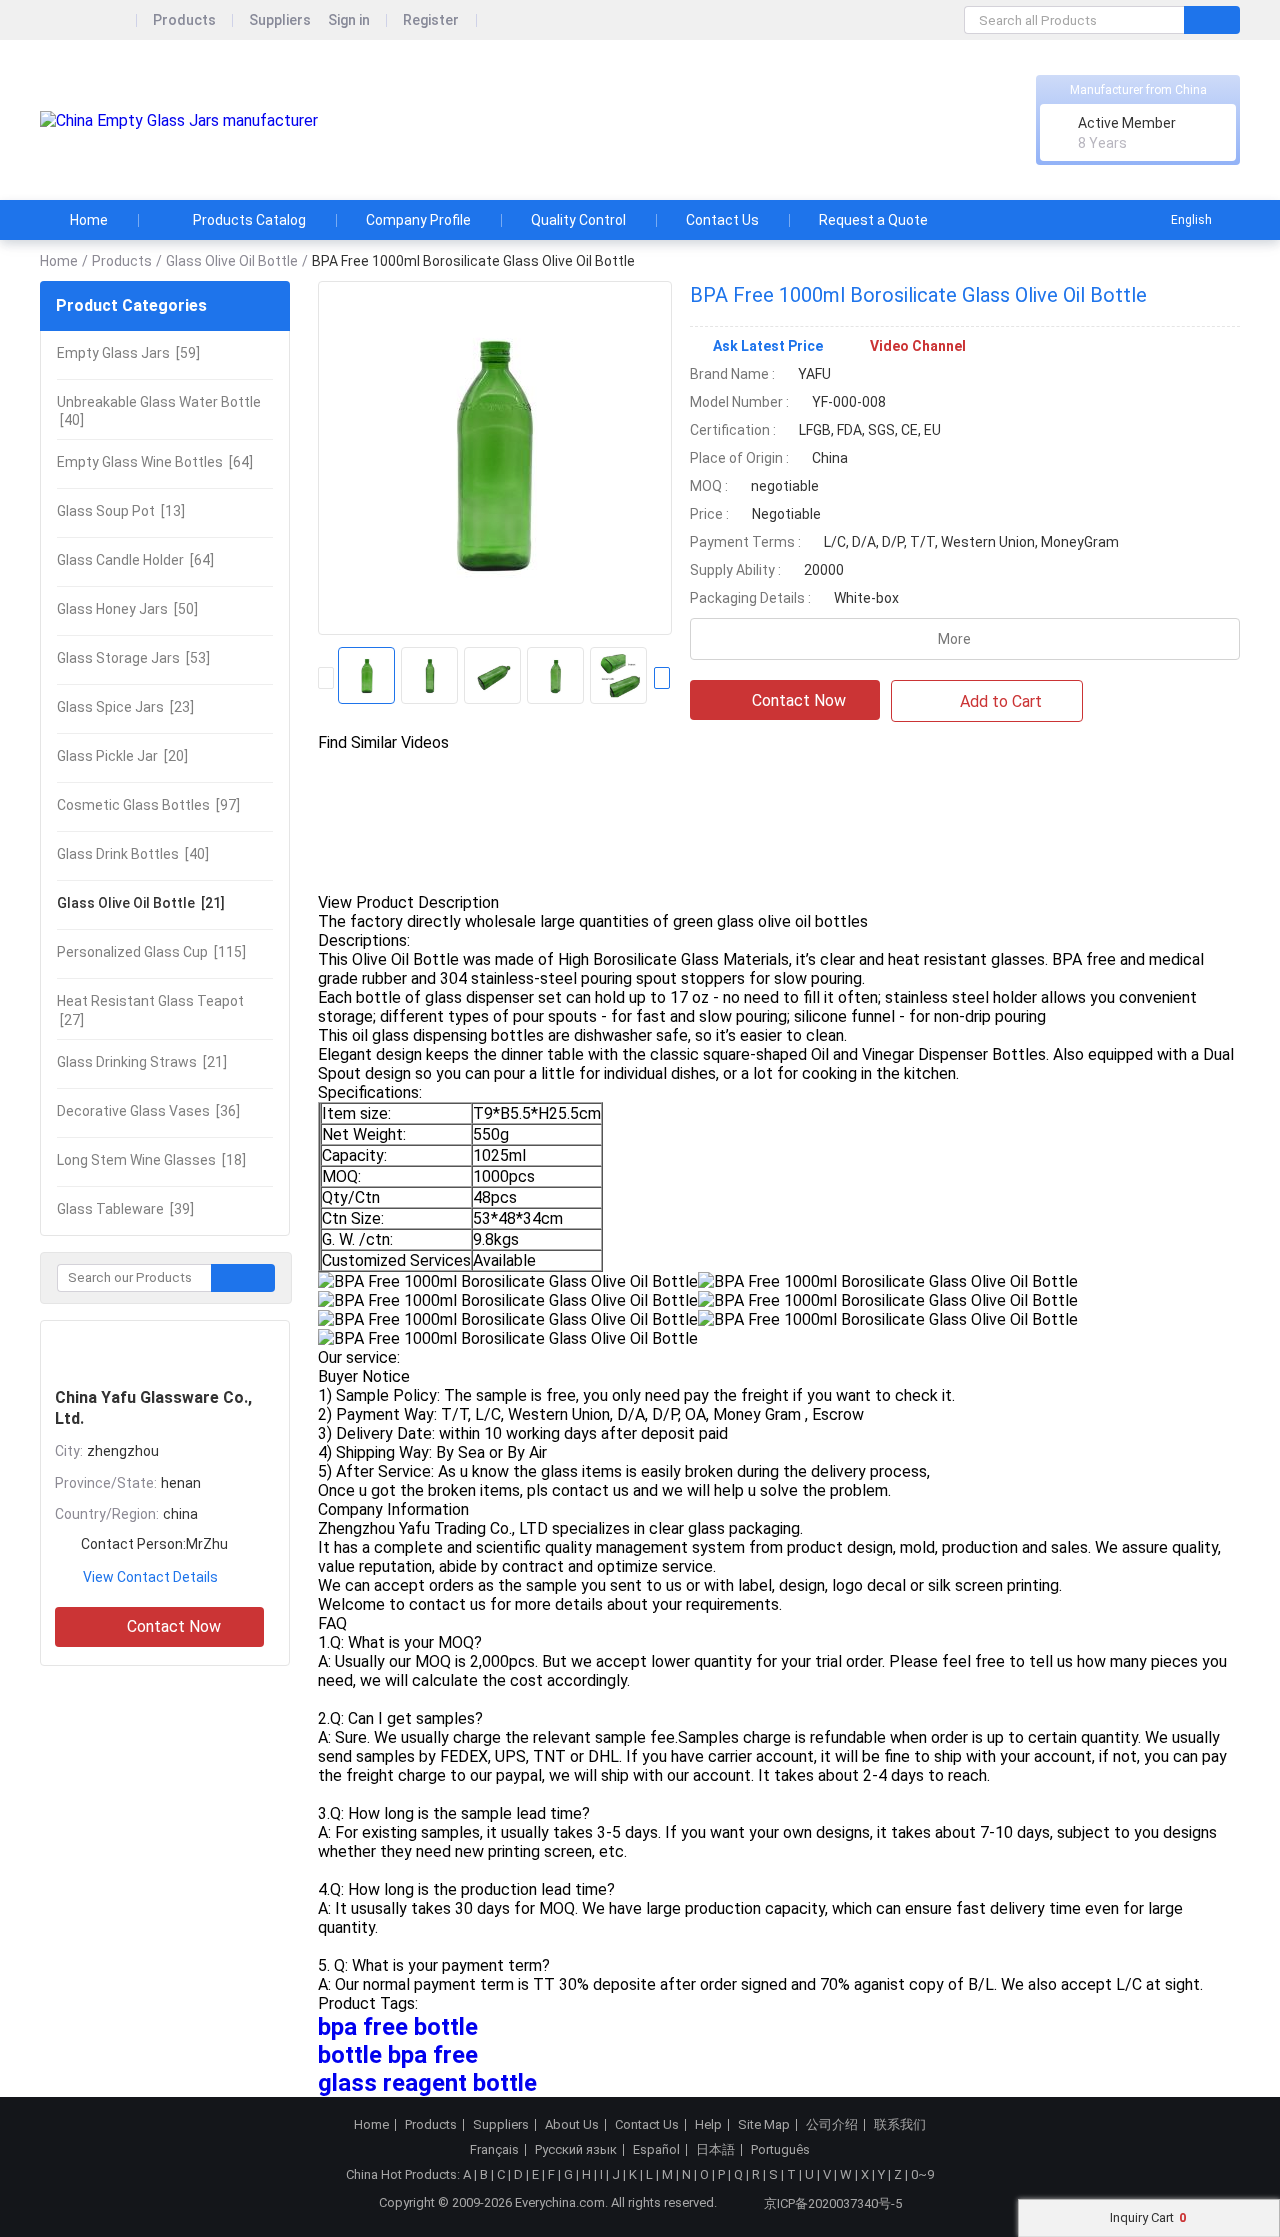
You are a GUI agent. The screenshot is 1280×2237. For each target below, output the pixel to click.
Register (431, 20)
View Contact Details (150, 1577)
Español (656, 2150)
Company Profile (418, 220)
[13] (121, 511)
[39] (125, 1209)
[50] (127, 609)
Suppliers (280, 20)
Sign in (349, 20)
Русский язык (576, 2150)
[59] (128, 353)
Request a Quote (873, 220)
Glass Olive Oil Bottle (232, 261)
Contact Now (174, 1626)
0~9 (922, 2174)
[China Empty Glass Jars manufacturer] (179, 120)
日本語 (715, 2150)
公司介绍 (832, 2125)
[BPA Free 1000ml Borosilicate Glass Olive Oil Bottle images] (495, 458)
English (1191, 220)
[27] (150, 1010)
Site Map (764, 2125)
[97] (148, 805)
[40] (159, 411)
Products (184, 20)
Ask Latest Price (768, 346)
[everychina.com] (88, 20)
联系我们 (900, 2125)
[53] (133, 658)
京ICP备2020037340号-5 (833, 2203)
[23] (125, 707)
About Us (572, 2125)
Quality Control (578, 220)
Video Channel (918, 346)
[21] (141, 903)
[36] (148, 1111)
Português (780, 2150)
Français (494, 2150)
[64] (155, 462)
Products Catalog (249, 220)
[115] (151, 952)
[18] (151, 1160)
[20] (122, 756)
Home (89, 220)
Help (708, 2125)
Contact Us (722, 220)
